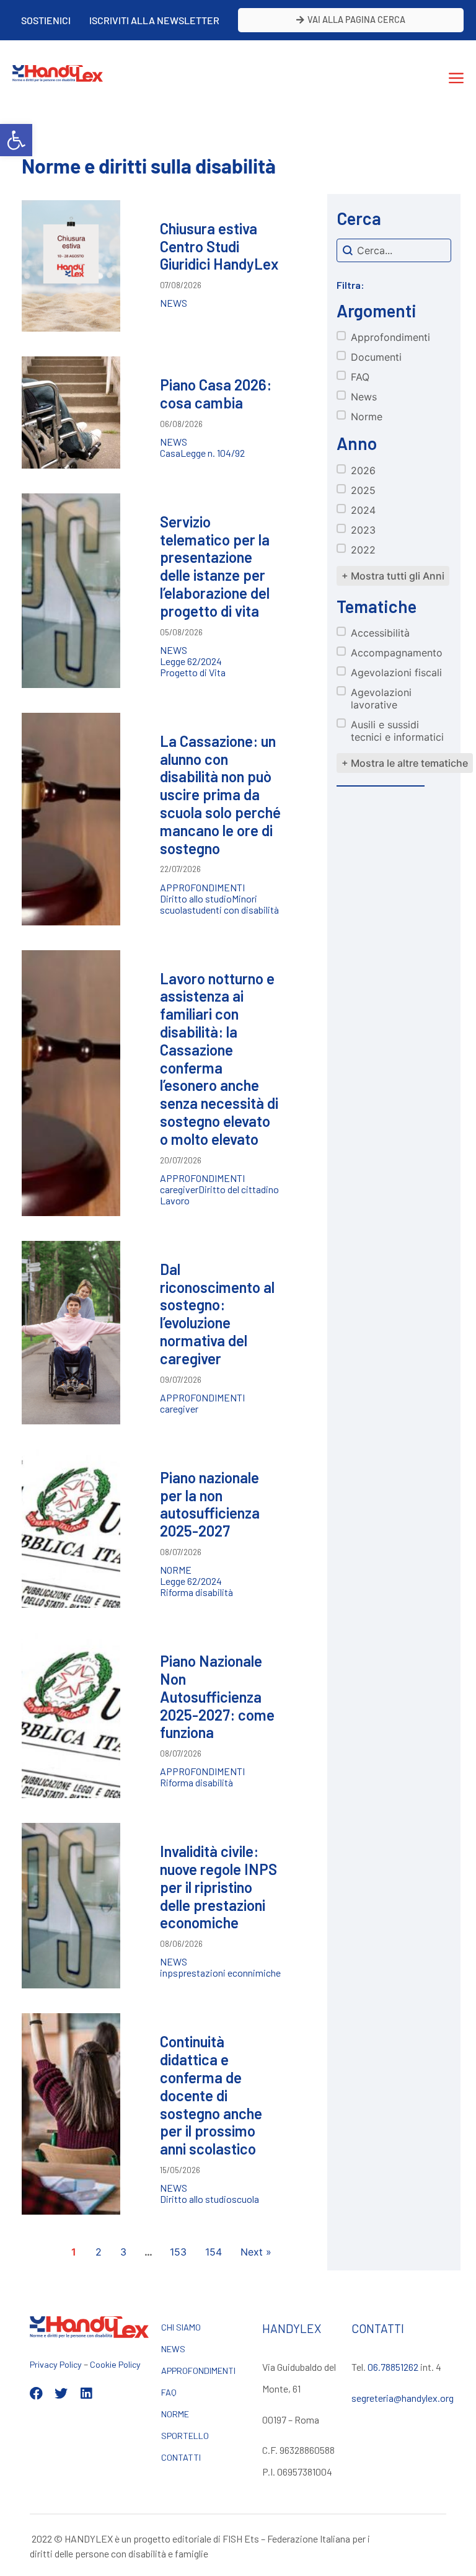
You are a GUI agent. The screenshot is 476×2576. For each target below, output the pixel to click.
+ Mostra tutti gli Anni (393, 576)
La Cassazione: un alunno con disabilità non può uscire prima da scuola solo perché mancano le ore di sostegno (220, 795)
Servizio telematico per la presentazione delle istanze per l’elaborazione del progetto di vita (215, 566)
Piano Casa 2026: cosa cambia (216, 394)
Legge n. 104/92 (213, 453)
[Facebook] (36, 2393)
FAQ (169, 2392)
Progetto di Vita (193, 673)
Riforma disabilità (196, 1592)
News (174, 303)
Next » (256, 2252)
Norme (176, 1570)
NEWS (173, 2349)
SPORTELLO (185, 2436)
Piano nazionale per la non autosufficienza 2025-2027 (210, 1504)
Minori (245, 899)
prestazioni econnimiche (229, 1973)
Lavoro (175, 1201)
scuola (174, 910)
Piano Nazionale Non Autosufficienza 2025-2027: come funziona (217, 1696)
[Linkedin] (86, 2393)
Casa (170, 453)
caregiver (179, 1189)
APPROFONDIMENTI (198, 2371)
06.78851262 (393, 2367)
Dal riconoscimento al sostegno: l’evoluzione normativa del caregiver (217, 1314)
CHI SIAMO (181, 2327)
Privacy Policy (56, 2364)
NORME (175, 2414)
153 (178, 2252)
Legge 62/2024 (191, 661)
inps (169, 1973)
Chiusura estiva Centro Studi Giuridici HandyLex (219, 246)
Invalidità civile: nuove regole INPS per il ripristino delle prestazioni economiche (218, 1887)
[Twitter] (61, 2393)
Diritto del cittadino (239, 1189)
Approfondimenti (202, 888)
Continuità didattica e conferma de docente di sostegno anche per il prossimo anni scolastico (211, 2095)
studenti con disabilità (233, 910)
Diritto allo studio (196, 899)
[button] (16, 140)
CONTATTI (181, 2457)
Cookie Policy (115, 2364)
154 (214, 2252)
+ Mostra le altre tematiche (405, 763)
